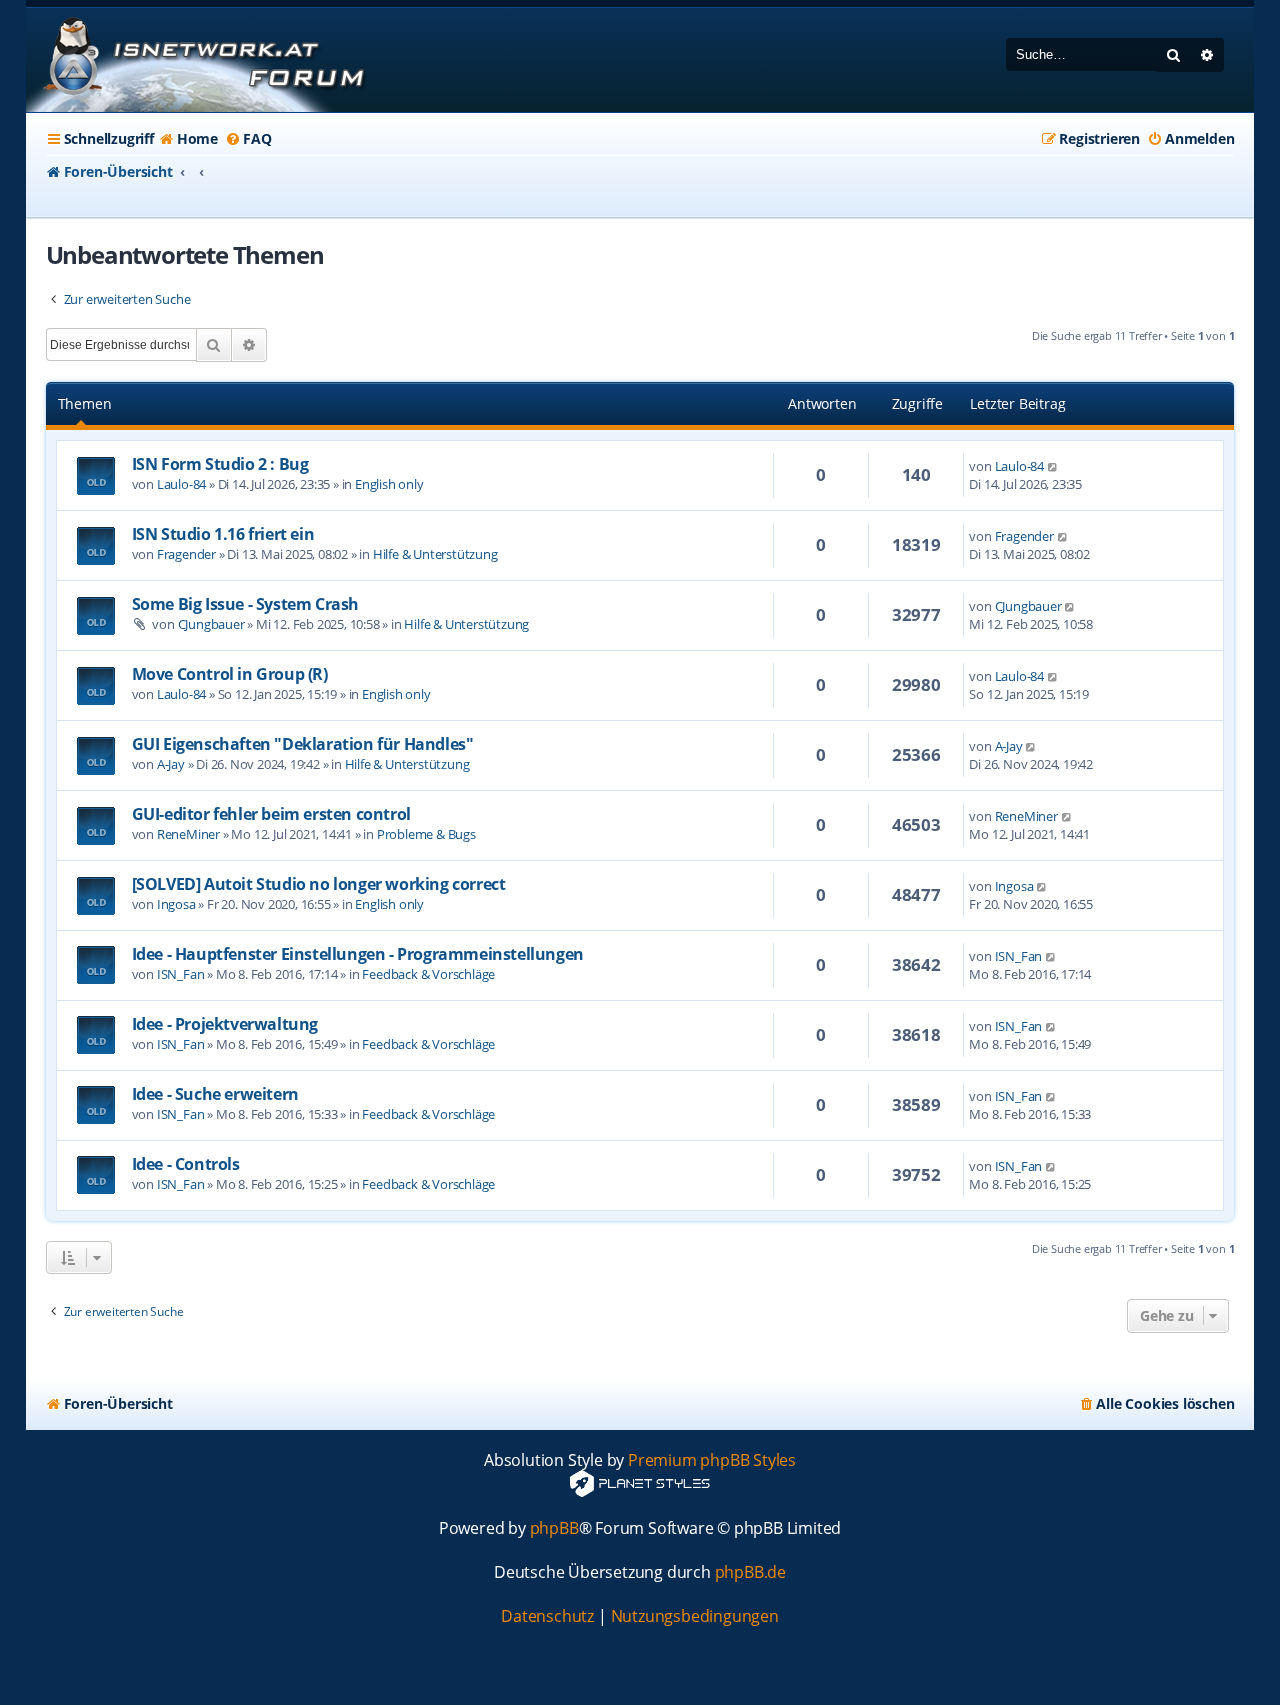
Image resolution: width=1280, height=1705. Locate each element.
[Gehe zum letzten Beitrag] (1053, 466)
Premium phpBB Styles (712, 1460)
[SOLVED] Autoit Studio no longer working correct (319, 884)
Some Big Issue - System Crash (245, 604)
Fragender (186, 554)
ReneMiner (188, 834)
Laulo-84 (181, 484)
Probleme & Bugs (426, 834)
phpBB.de (750, 1572)
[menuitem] (188, 139)
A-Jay (171, 764)
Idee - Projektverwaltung (225, 1024)
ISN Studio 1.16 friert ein (223, 534)
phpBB (554, 1528)
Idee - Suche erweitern (215, 1094)
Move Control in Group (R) (230, 674)
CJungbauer (211, 624)
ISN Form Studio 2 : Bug (220, 464)
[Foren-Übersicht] (201, 60)
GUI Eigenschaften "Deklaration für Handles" (303, 744)
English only (389, 484)
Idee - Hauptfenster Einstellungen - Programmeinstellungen (358, 954)
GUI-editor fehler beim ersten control (271, 814)
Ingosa (176, 904)
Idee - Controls (186, 1164)
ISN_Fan (181, 974)
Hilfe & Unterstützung (435, 554)
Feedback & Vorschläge (428, 974)
